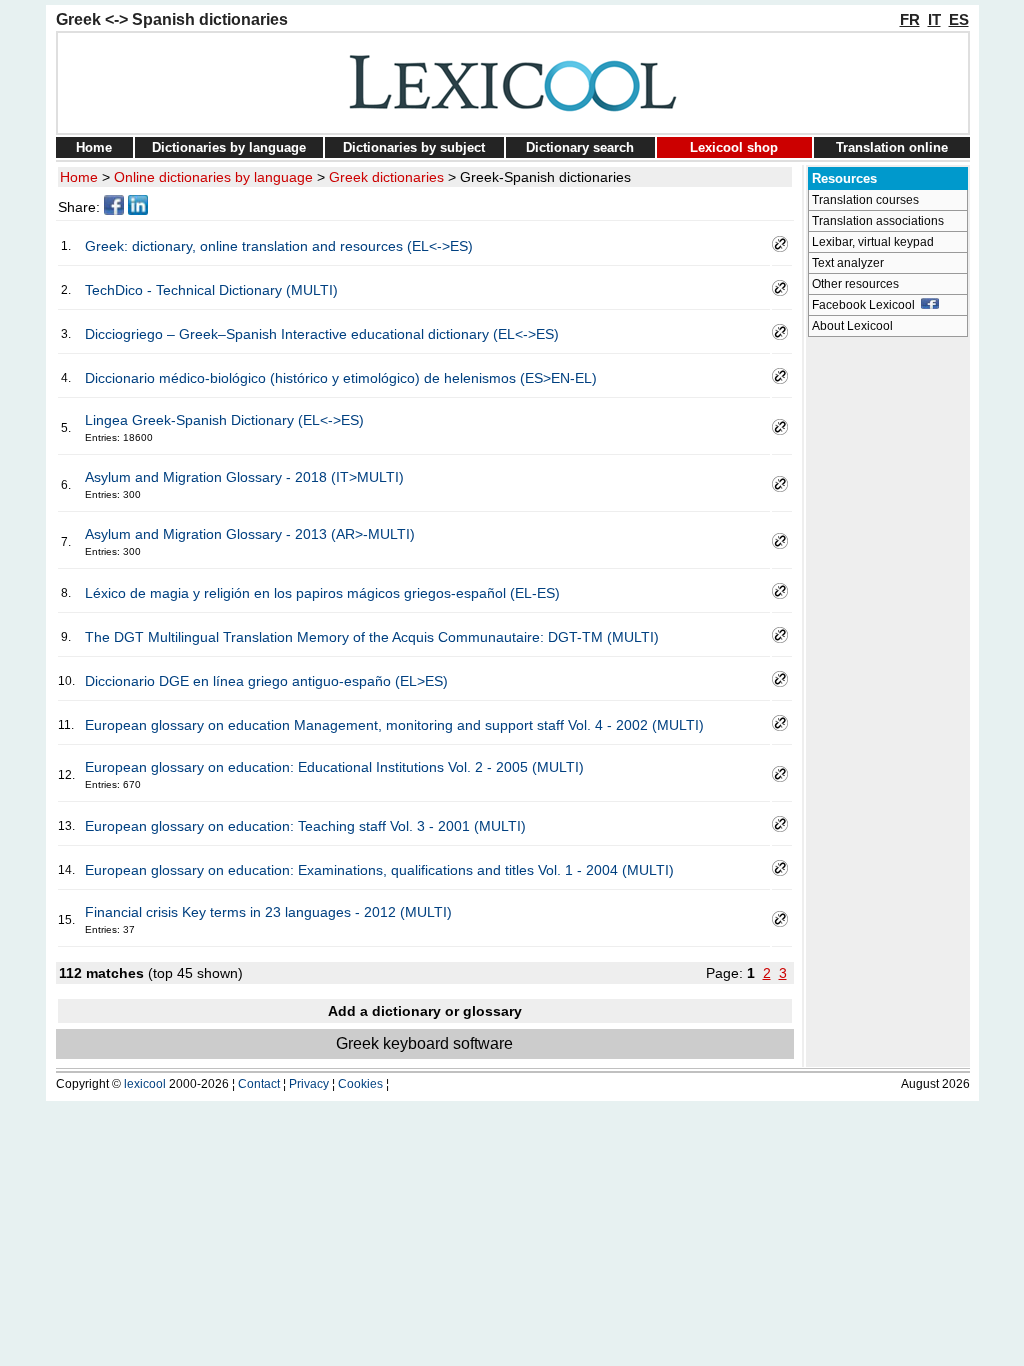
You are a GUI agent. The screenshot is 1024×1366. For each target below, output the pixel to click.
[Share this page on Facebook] (114, 210)
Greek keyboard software (424, 1043)
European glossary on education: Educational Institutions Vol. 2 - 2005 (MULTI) (334, 767)
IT (934, 19)
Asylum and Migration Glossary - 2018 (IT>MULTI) (244, 477)
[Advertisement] (888, 646)
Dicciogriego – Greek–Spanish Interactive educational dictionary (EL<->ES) (322, 334)
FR (910, 19)
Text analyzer (848, 263)
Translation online (892, 147)
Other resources (855, 284)
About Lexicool (852, 326)
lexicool (145, 1084)
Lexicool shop (734, 147)
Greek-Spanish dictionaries (545, 177)
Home (94, 147)
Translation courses (865, 200)
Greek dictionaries (386, 177)
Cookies (360, 1084)
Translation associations (878, 221)
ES (959, 19)
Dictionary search (580, 147)
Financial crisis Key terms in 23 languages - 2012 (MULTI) (268, 912)
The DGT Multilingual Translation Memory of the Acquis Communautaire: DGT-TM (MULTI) (372, 637)
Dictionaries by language (229, 147)
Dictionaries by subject (414, 147)
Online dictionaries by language (213, 177)
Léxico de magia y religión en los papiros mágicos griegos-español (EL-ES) (322, 593)
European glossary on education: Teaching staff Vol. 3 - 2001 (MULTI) (305, 826)
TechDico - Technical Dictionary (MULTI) (211, 290)
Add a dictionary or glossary (425, 1011)
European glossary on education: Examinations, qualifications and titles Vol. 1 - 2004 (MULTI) (379, 870)
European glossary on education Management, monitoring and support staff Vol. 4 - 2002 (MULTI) (394, 725)
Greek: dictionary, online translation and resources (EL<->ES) (279, 246)
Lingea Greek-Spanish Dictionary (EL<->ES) (224, 420)
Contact (259, 1084)
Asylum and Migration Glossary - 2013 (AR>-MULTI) (250, 534)
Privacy (309, 1084)
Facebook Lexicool (866, 305)
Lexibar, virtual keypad (873, 242)
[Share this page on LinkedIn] (138, 210)
